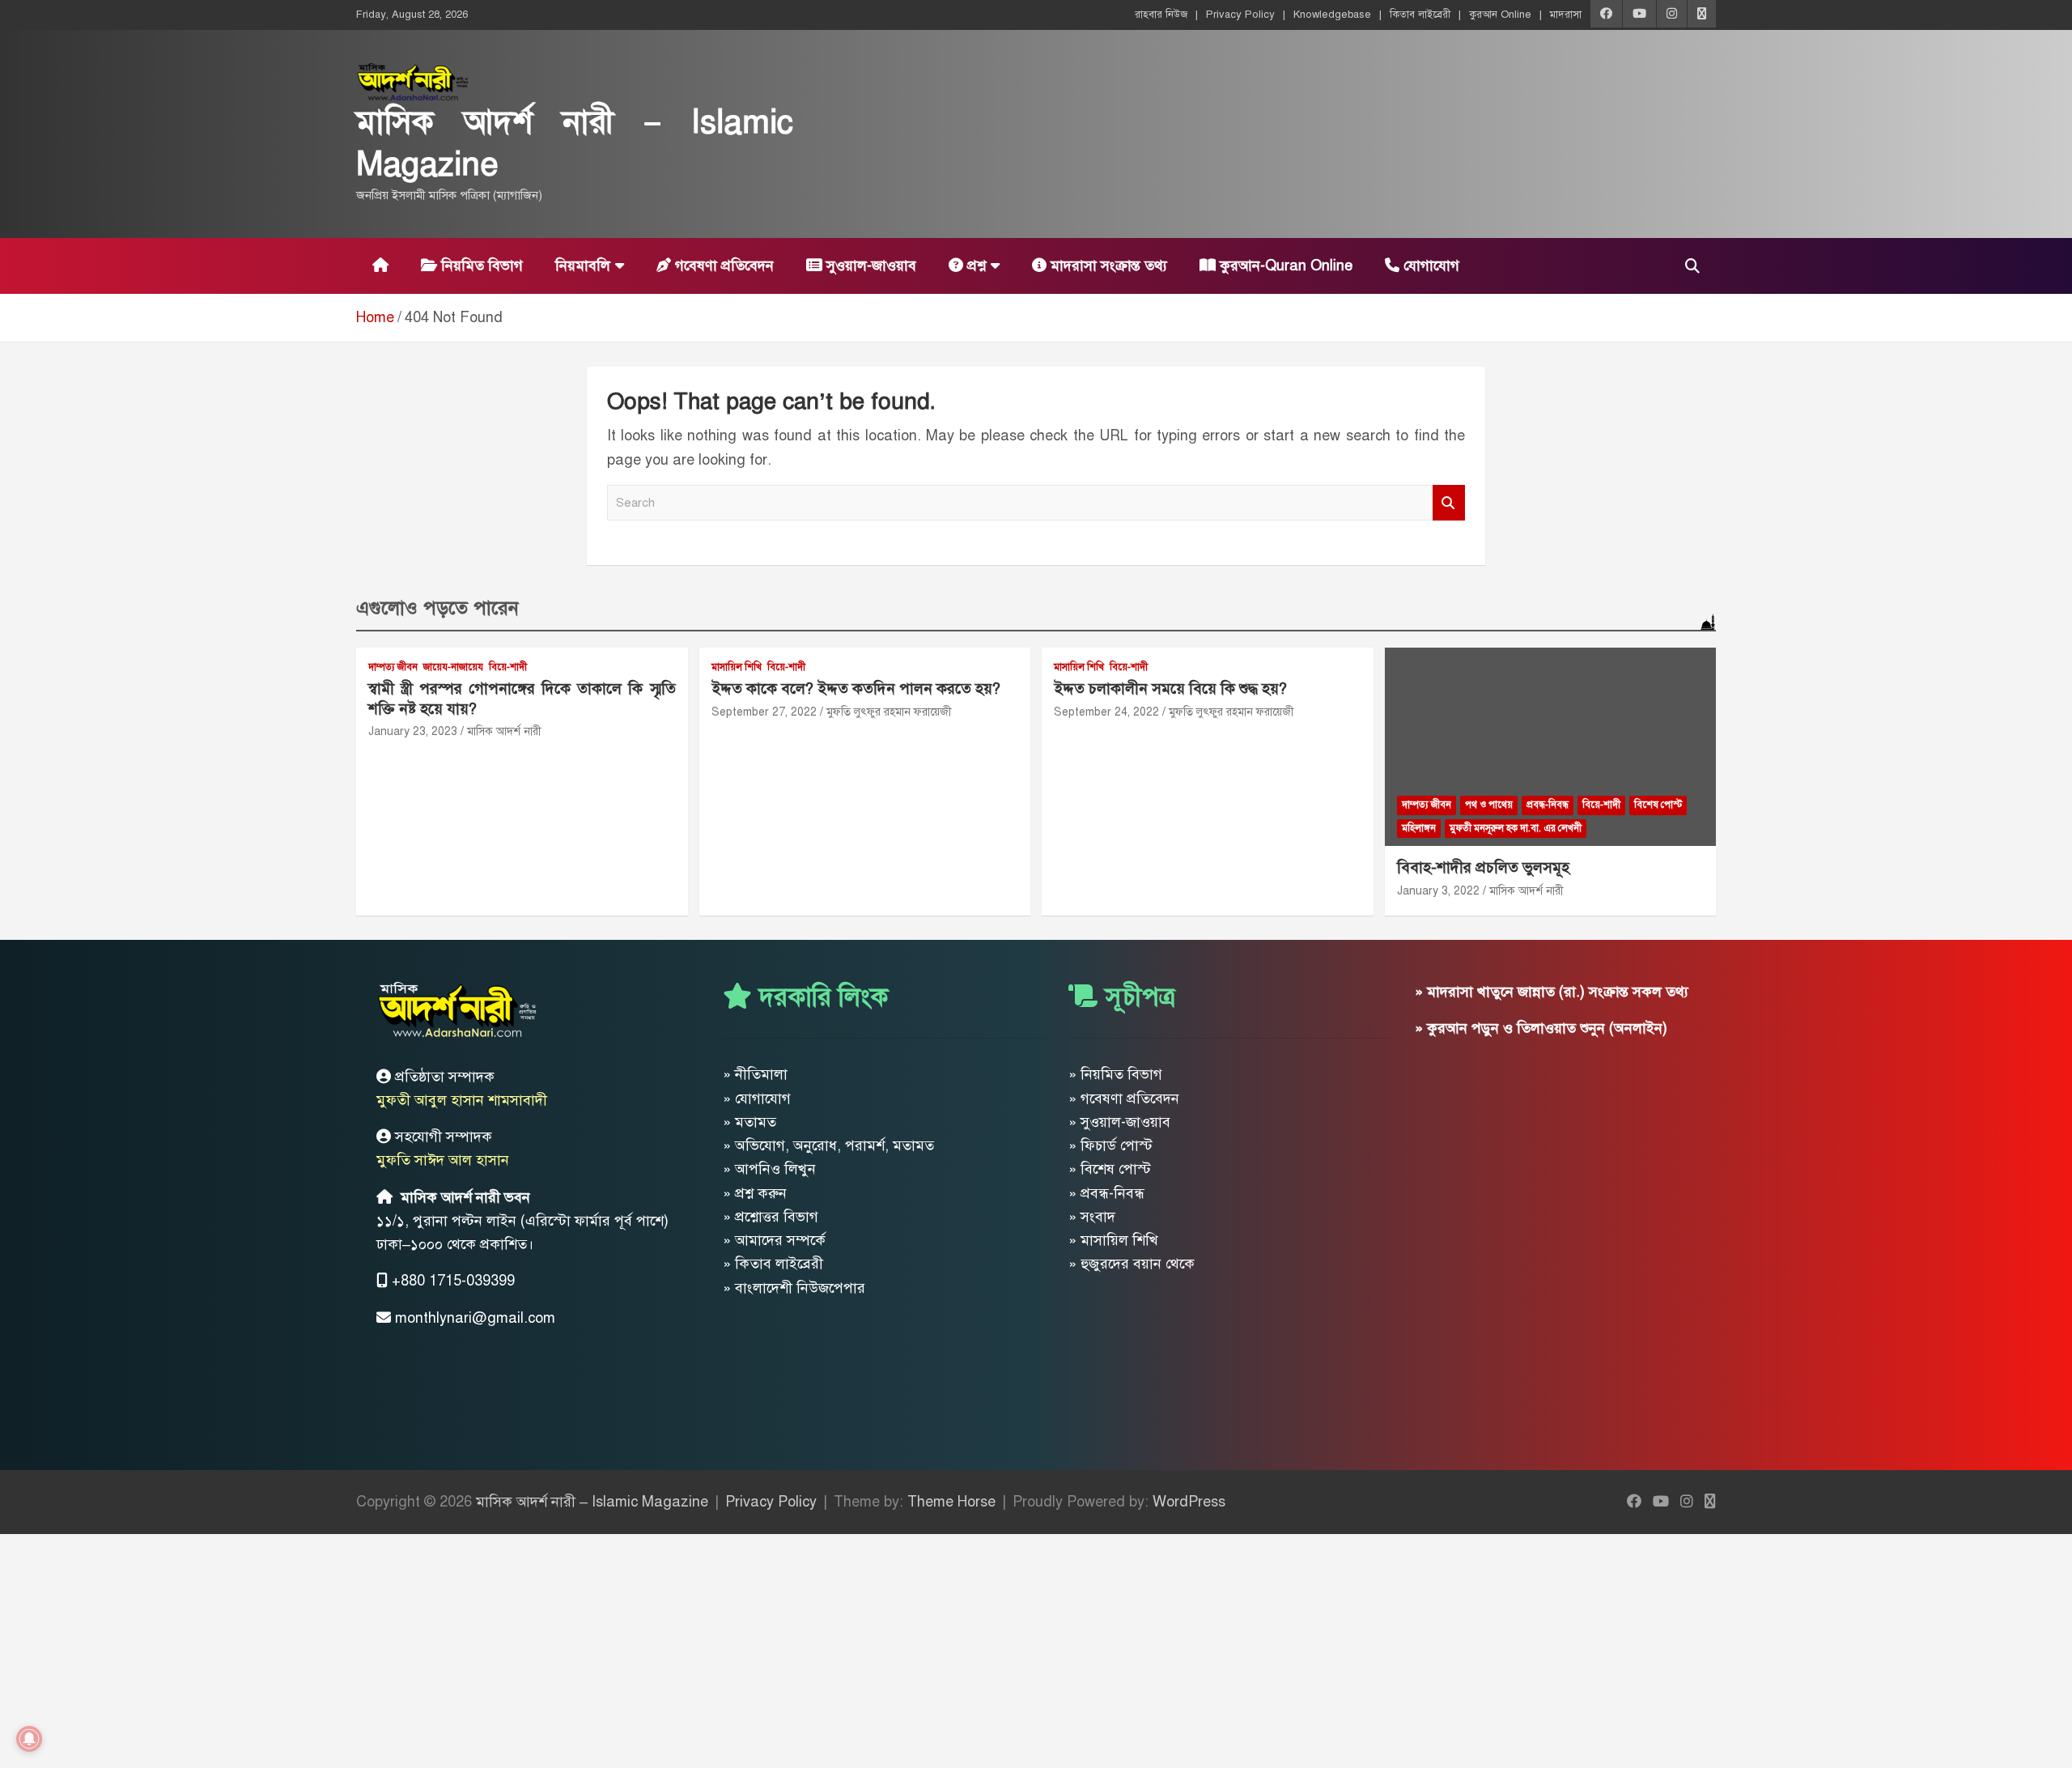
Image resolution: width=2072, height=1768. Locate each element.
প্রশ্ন (974, 266)
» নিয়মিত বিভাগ (1115, 1074)
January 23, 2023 (413, 731)
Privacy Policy (1240, 15)
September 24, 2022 (1106, 712)
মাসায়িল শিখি (737, 667)
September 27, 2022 (764, 712)
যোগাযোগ (1429, 266)
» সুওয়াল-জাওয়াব (1119, 1122)
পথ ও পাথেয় (1489, 805)
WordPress (1189, 1502)
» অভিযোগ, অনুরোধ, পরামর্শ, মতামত (828, 1145)
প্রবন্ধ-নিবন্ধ (1548, 805)
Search (1449, 503)
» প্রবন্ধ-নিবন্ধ (1106, 1193)
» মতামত (749, 1122)
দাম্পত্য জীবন (393, 667)
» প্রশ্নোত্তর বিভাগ (771, 1217)
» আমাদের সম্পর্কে (774, 1240)
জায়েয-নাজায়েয (453, 667)
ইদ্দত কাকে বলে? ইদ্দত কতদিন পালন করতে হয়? (856, 688)
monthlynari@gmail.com (475, 1318)
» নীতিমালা (755, 1074)
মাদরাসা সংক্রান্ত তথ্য (1107, 266)
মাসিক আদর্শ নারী (504, 731)
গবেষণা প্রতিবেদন (722, 266)
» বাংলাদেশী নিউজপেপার (794, 1288)
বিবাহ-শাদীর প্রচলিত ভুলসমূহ (1483, 867)
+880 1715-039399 (453, 1281)
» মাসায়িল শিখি (1113, 1240)
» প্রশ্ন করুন (755, 1193)
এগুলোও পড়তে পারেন (437, 608)
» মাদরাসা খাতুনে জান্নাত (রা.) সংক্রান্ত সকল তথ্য (1552, 992)
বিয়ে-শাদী (508, 667)
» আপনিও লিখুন (769, 1169)
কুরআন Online (1500, 15)
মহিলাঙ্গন (1419, 828)
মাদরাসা (1566, 15)
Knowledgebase (1332, 15)
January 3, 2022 (1438, 891)
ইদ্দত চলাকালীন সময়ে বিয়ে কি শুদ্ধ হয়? (1170, 688)
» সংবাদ (1092, 1217)
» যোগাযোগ (757, 1099)
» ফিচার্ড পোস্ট (1110, 1145)
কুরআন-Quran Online (1284, 266)
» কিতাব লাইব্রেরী (773, 1264)
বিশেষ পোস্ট (1658, 805)
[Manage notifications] (29, 1739)
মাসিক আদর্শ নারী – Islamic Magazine (592, 1502)
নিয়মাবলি (583, 266)
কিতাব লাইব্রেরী (1420, 15)
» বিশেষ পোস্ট (1110, 1169)
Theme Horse (951, 1502)
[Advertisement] (486, 1647)
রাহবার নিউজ (1161, 15)
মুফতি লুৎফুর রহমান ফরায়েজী (889, 712)
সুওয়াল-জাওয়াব (869, 266)
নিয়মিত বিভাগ (480, 266)
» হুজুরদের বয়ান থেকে (1132, 1264)
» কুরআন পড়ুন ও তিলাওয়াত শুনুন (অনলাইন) (1541, 1028)
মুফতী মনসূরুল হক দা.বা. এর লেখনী (1516, 828)
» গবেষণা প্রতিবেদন (1124, 1099)
